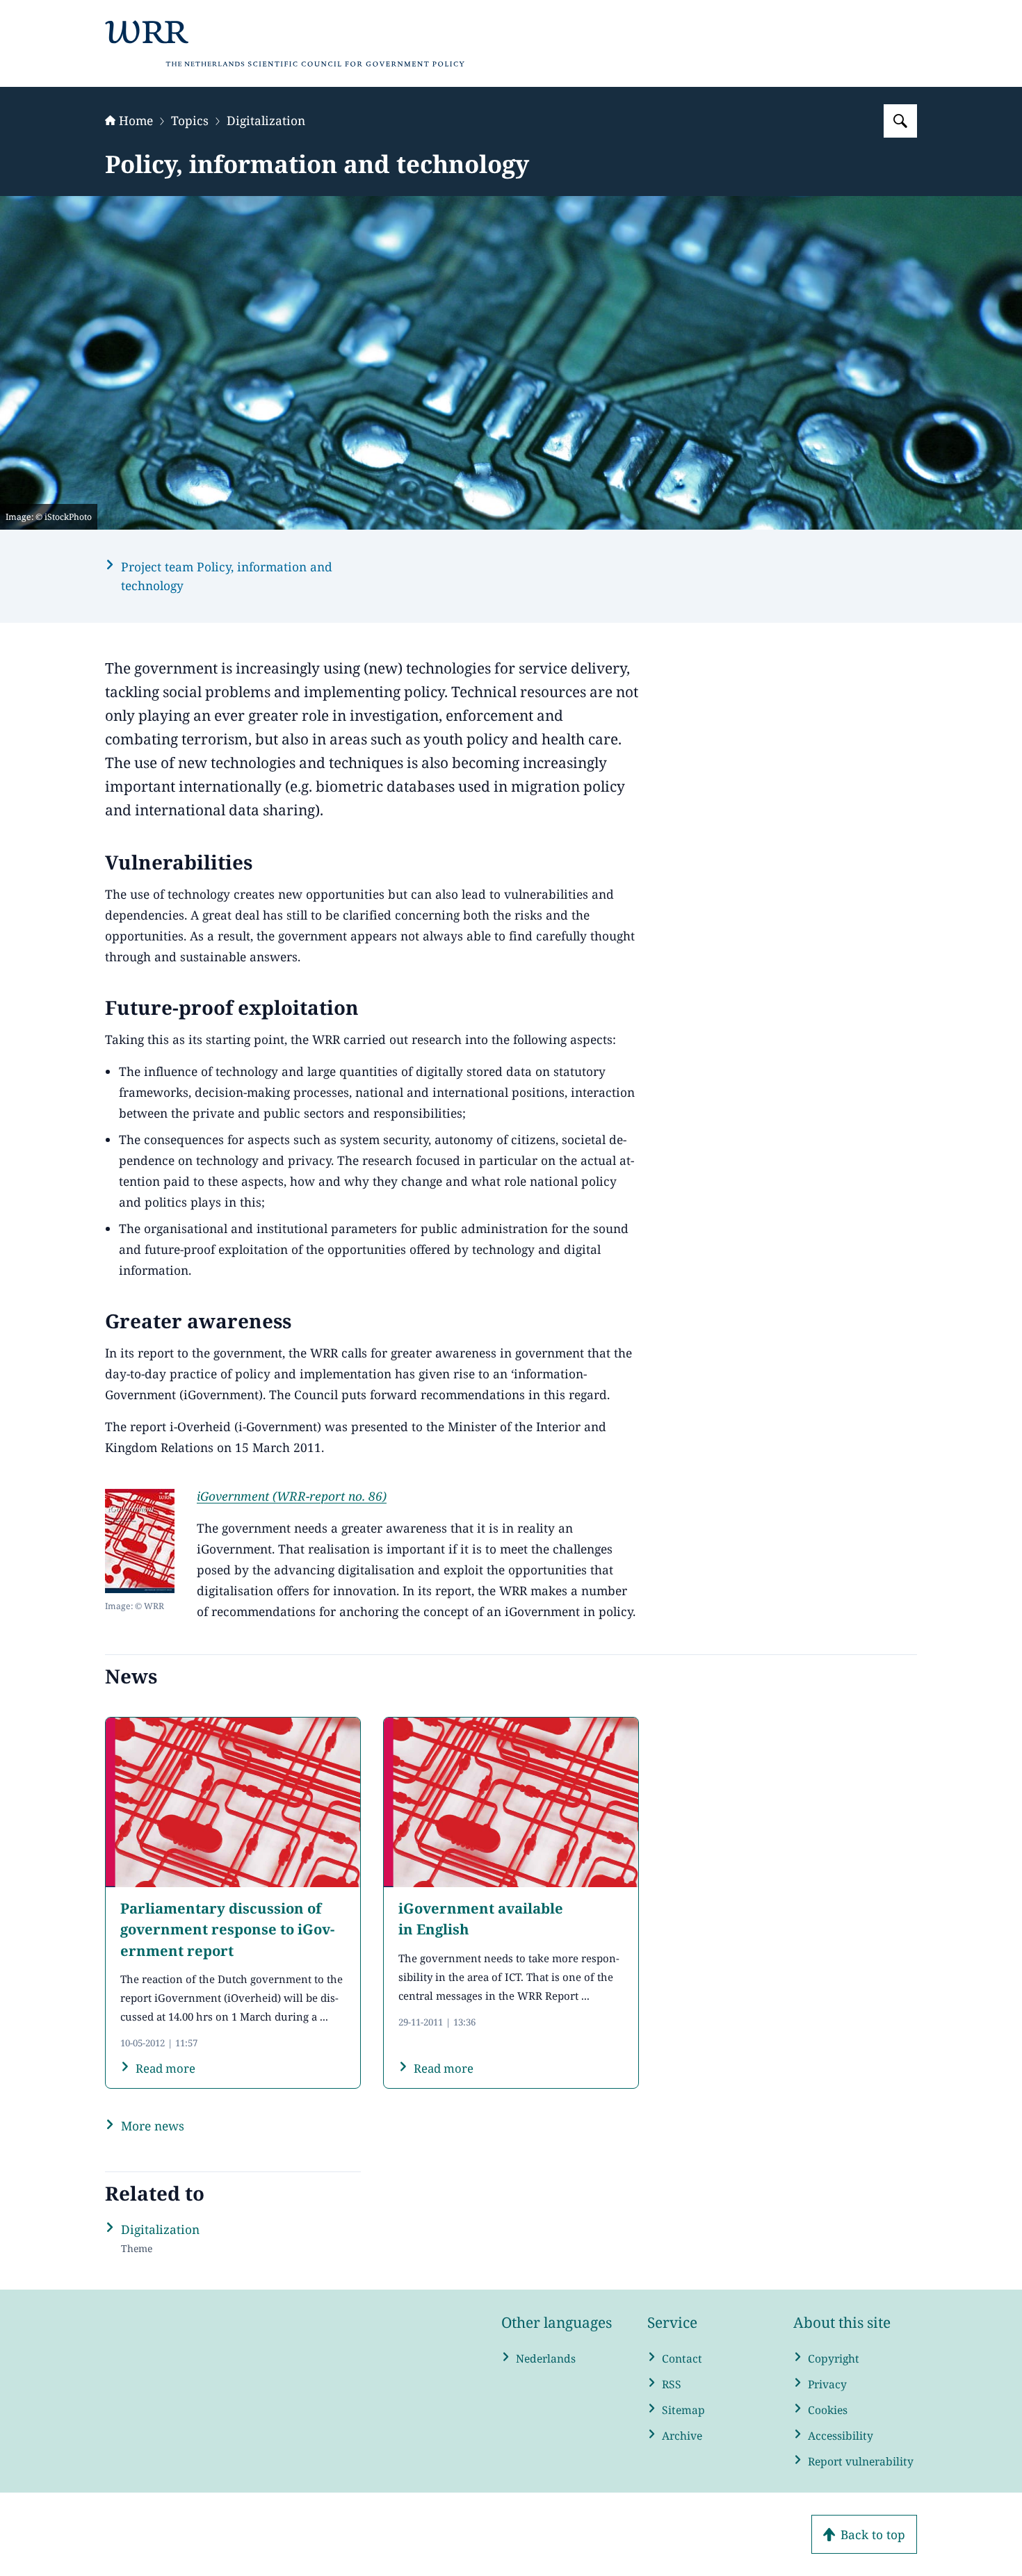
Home (136, 120)
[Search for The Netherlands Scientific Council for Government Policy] (900, 121)
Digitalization (266, 120)
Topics (190, 120)
